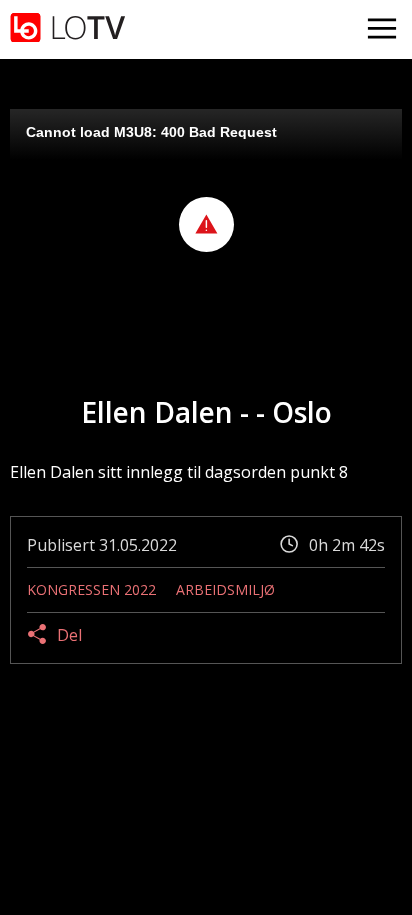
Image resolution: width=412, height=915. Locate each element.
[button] (206, 224)
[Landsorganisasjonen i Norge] (67, 29)
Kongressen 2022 (91, 589)
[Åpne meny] (382, 29)
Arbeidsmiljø (225, 589)
